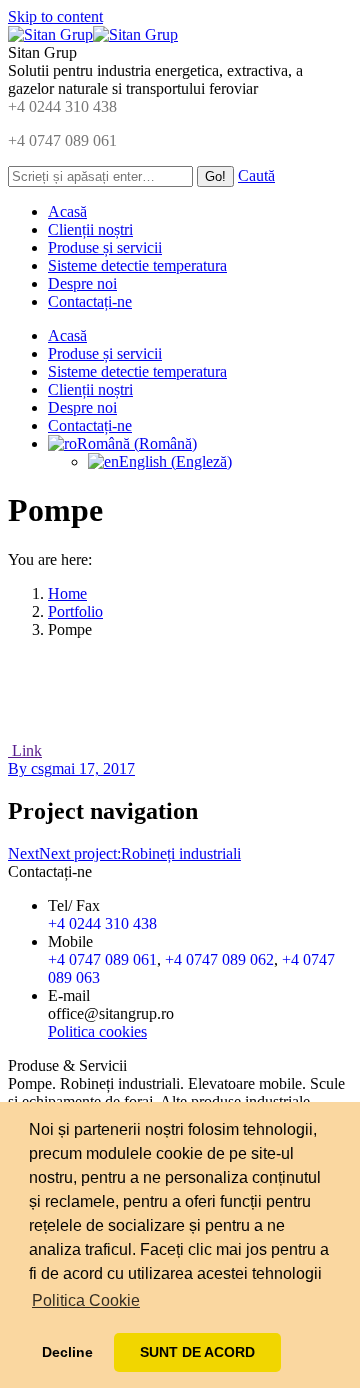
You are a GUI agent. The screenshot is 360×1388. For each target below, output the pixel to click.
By (30, 768)
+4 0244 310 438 (62, 106)
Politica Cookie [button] (86, 1300)
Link (25, 750)
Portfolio (75, 611)
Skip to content (55, 16)
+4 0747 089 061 (62, 140)
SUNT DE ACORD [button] (197, 1352)
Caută (256, 175)
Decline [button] (67, 1352)
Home (67, 593)
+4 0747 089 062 (219, 959)
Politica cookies (97, 1031)
